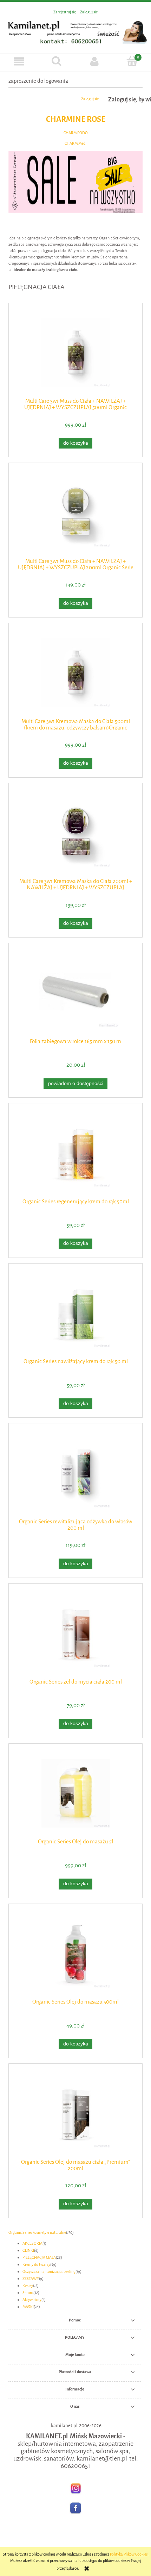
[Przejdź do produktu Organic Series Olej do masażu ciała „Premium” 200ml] (75, 2113)
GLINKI (28, 2251)
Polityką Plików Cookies (129, 2554)
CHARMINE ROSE (76, 119)
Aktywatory (32, 2300)
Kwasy (28, 2286)
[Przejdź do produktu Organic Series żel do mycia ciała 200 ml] (75, 1633)
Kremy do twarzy (36, 2265)
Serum (28, 2293)
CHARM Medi (75, 143)
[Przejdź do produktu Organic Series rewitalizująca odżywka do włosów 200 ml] (75, 1473)
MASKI (28, 2307)
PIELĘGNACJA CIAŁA (39, 2258)
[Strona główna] (75, 31)
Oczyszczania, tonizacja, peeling (49, 2272)
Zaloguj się (90, 99)
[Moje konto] (94, 61)
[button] (19, 61)
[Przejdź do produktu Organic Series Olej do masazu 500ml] (75, 1953)
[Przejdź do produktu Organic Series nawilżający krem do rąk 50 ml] (75, 1313)
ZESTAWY (31, 2279)
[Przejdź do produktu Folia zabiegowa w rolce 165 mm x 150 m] (75, 993)
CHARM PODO (76, 133)
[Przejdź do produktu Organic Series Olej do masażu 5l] (75, 1793)
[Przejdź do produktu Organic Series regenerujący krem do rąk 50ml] (75, 1153)
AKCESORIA (32, 2243)
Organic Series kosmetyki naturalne (37, 2233)
